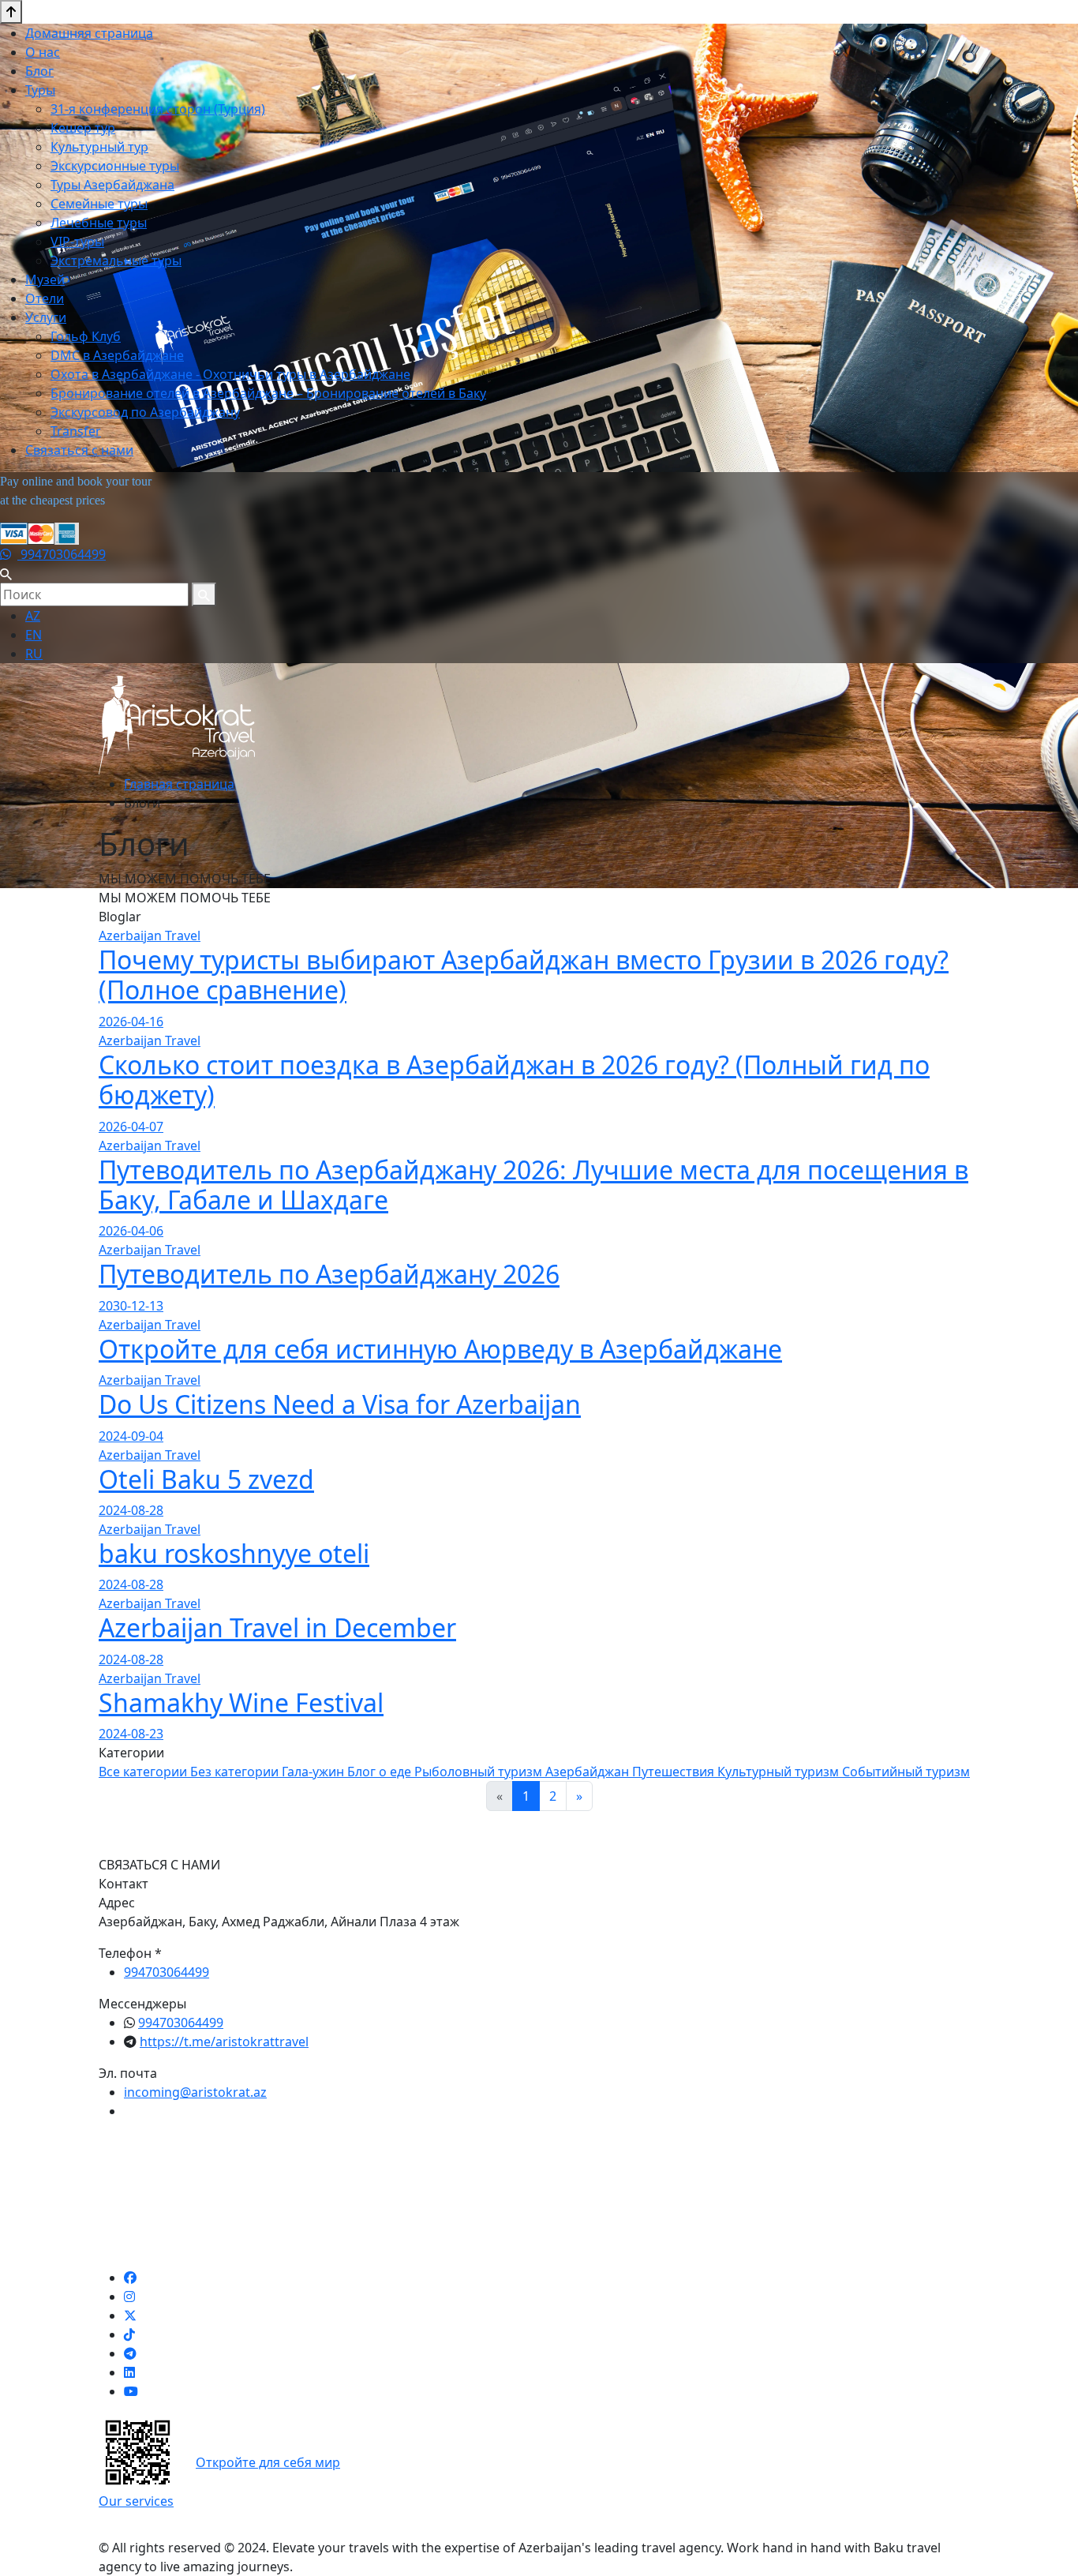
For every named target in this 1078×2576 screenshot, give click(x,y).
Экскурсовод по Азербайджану (145, 412)
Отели (45, 298)
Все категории (144, 1772)
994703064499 (62, 554)
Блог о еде (381, 1772)
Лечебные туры (99, 223)
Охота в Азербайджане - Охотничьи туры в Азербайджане (230, 374)
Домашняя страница (89, 33)
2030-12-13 (131, 1306)
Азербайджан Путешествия (631, 1772)
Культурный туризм (780, 1772)
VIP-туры (77, 242)
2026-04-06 (131, 1231)
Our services (136, 2501)
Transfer (76, 431)
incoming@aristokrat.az (195, 2092)
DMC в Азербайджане (117, 355)
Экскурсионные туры (115, 166)
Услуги (46, 317)
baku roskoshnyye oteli (234, 1553)
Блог (39, 71)
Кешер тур (83, 128)
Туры (40, 90)
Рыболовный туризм (480, 1772)
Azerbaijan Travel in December (277, 1627)
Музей (45, 279)
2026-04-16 (131, 1022)
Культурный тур (99, 147)
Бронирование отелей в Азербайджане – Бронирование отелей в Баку (268, 393)
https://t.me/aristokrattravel (224, 2042)
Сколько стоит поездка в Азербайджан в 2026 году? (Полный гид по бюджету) (514, 1080)
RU (34, 654)
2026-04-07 (131, 1127)
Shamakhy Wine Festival (241, 1702)
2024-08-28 (131, 1510)
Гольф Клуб (86, 336)
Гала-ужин (314, 1772)
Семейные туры (99, 204)
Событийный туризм (906, 1772)
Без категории (236, 1772)
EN (34, 635)
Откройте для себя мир (268, 2462)
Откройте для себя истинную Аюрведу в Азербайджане (440, 1349)
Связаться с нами (79, 450)
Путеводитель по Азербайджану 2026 (329, 1274)
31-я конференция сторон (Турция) (158, 109)
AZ (33, 616)
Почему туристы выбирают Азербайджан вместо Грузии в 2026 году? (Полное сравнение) (524, 975)
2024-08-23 (131, 1734)
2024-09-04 (131, 1436)
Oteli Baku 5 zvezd (206, 1479)
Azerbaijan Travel (150, 936)
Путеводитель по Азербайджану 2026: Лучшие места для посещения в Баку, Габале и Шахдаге (533, 1185)
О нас (43, 52)
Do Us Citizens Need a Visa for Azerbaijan (340, 1404)
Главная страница (179, 784)
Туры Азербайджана (112, 185)
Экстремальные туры (116, 261)
